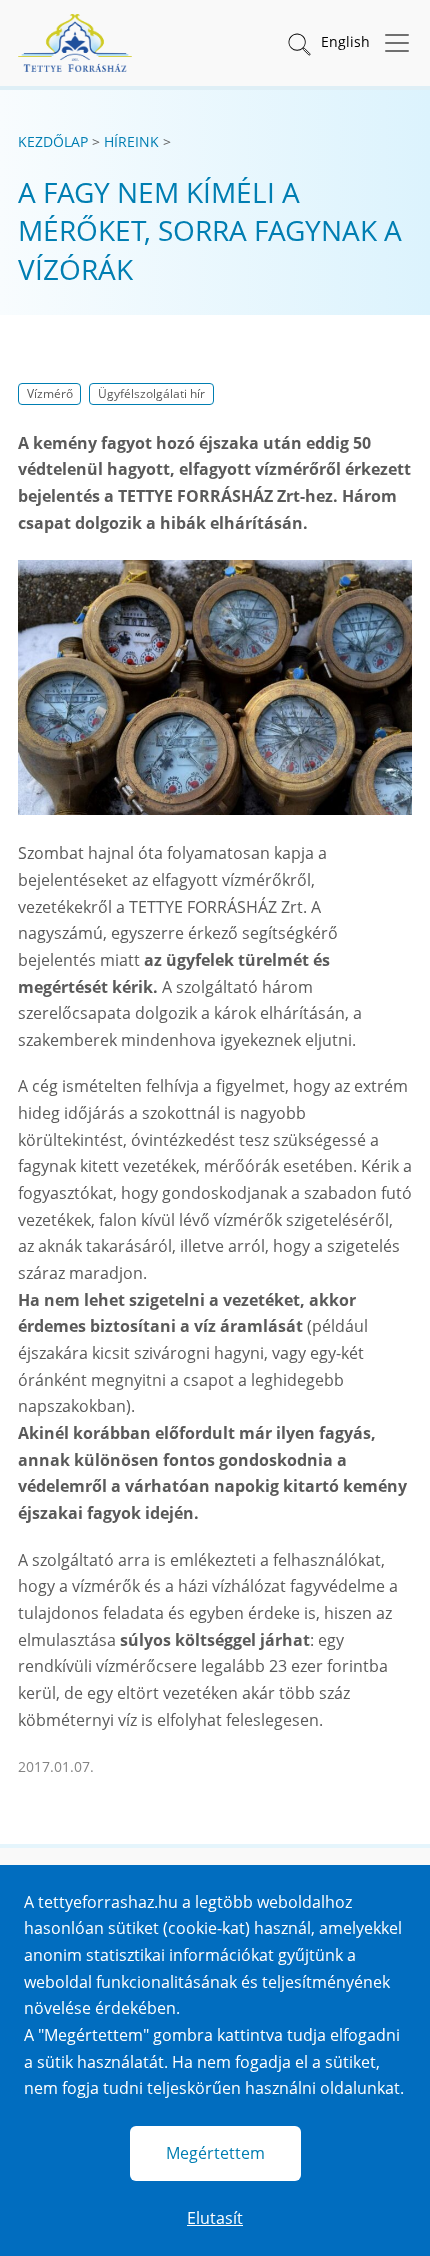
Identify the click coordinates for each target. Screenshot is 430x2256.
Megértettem (215, 2153)
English (345, 41)
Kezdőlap (53, 141)
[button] (298, 43)
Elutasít (215, 2218)
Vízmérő (50, 393)
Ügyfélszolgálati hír (151, 393)
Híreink (131, 141)
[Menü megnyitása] (391, 43)
